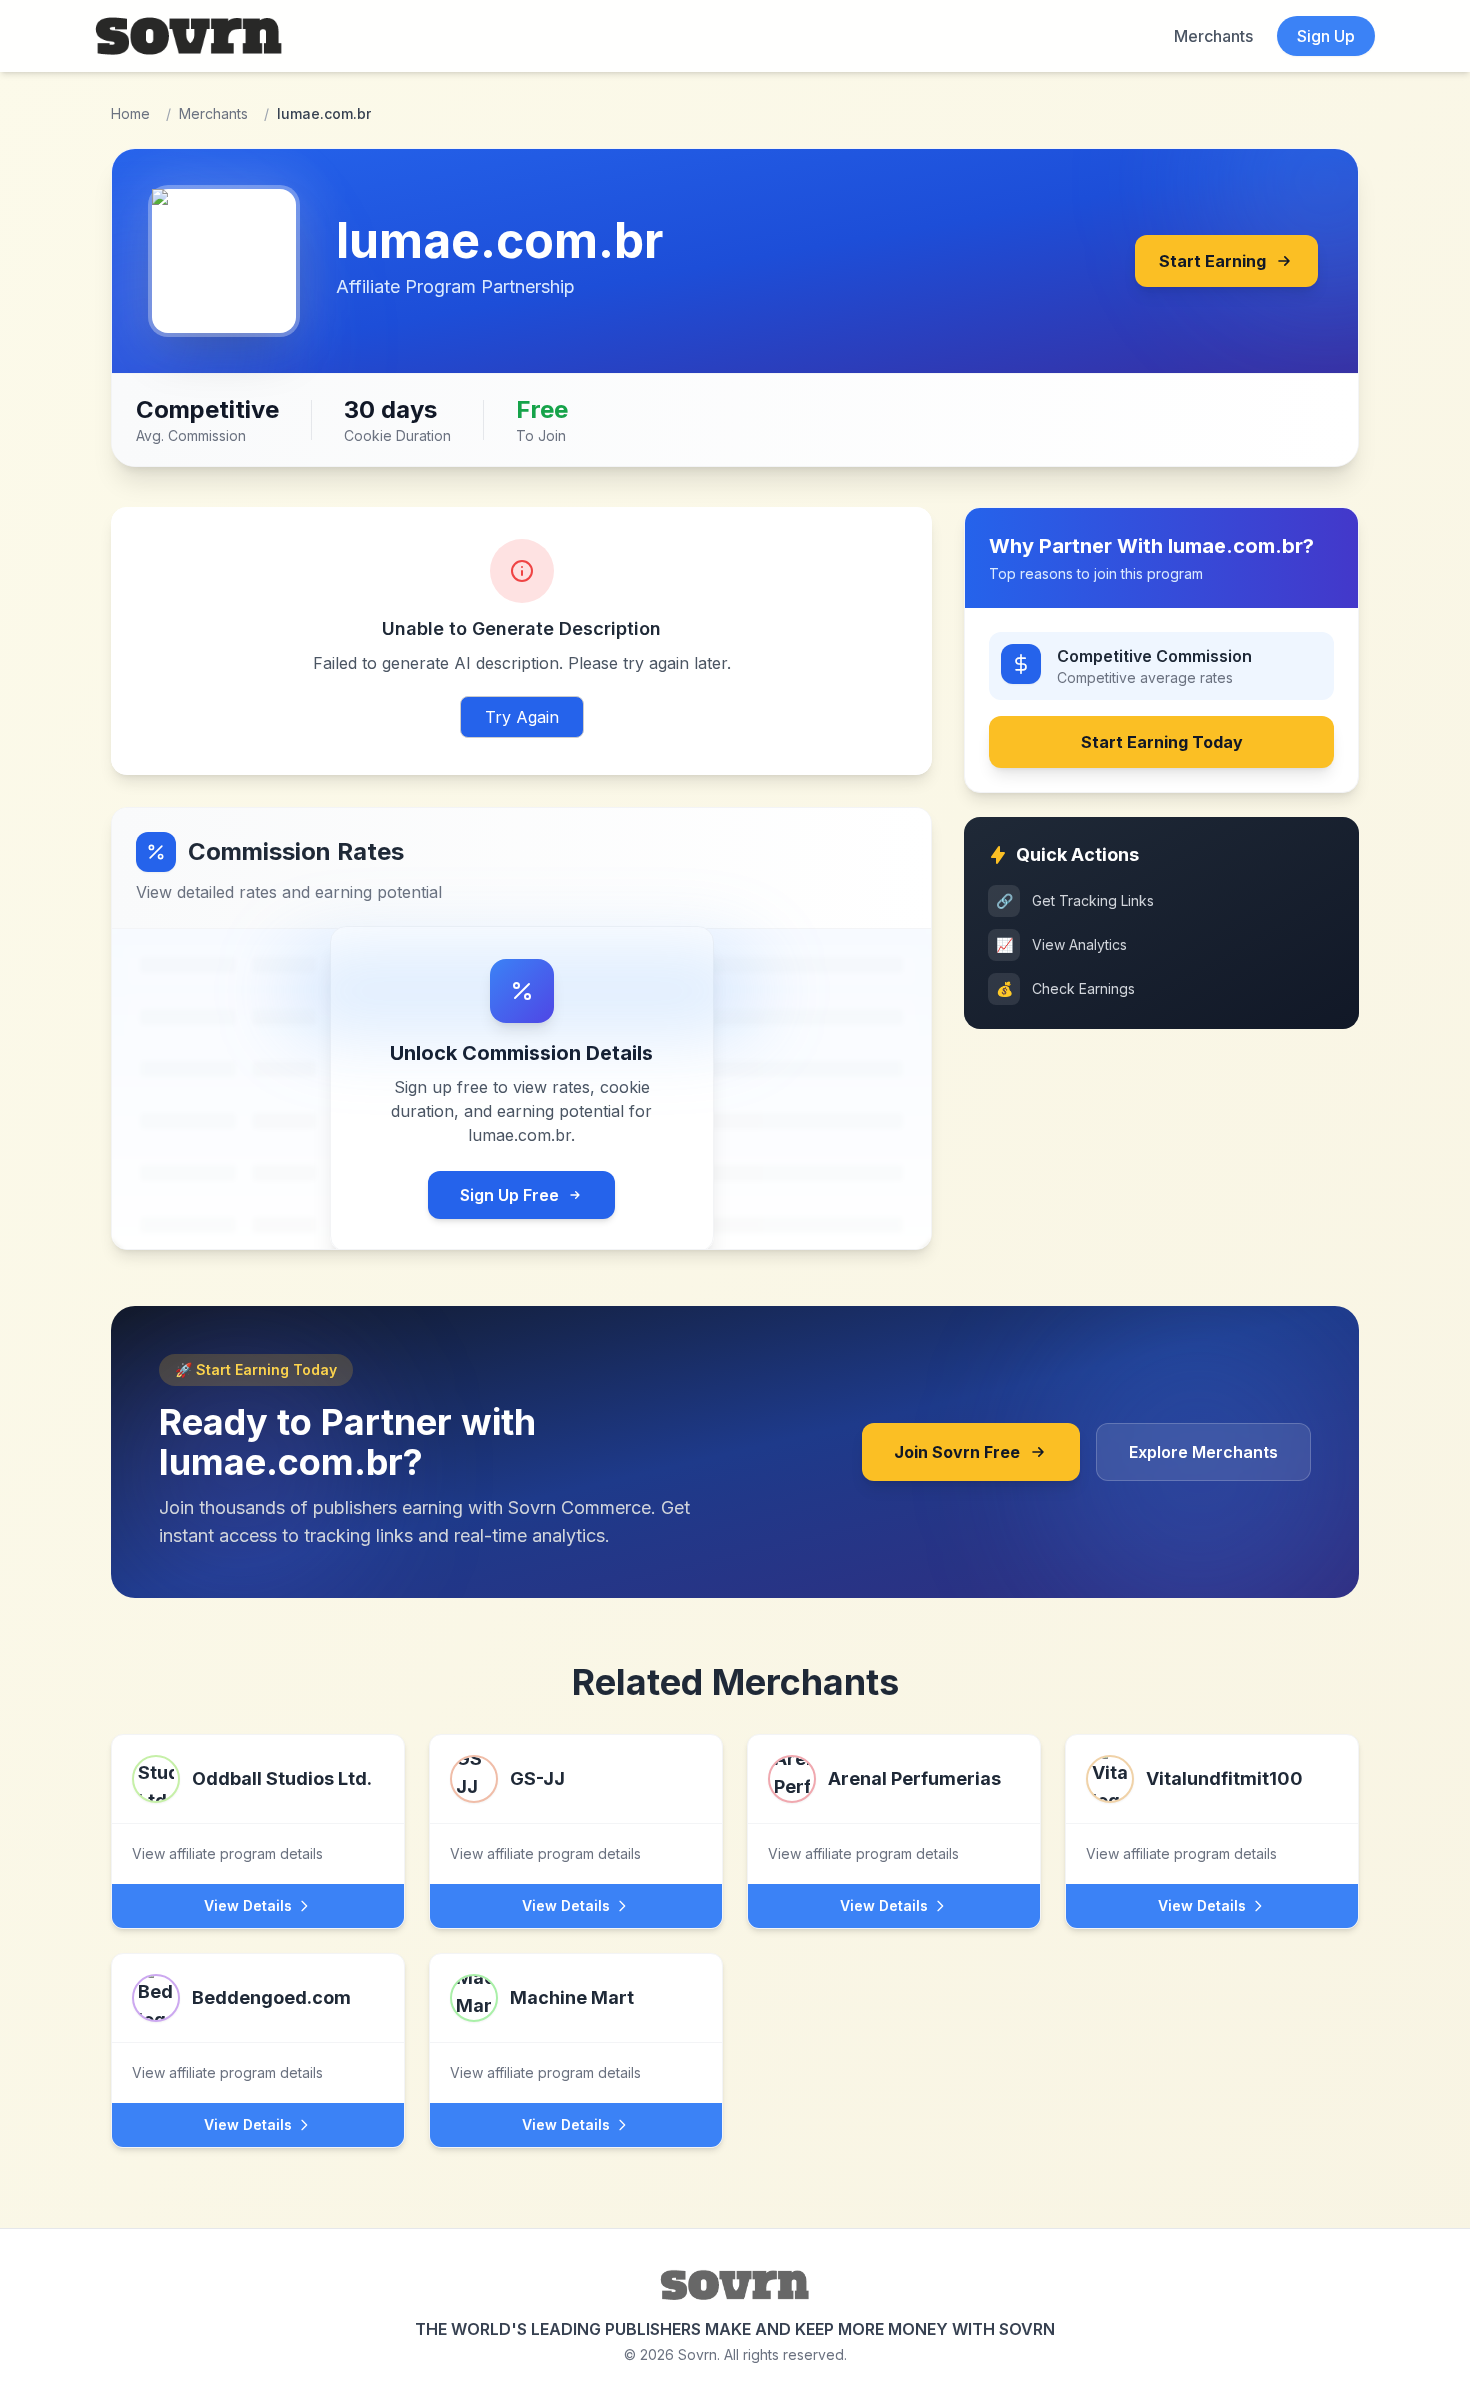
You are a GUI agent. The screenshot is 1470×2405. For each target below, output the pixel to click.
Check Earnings (1066, 988)
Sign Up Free (509, 1195)
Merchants (1213, 36)
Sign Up (1326, 36)
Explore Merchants (1203, 1452)
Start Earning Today (1162, 742)
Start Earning (1212, 261)
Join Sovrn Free (957, 1452)
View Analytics (1062, 944)
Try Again (522, 717)
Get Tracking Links (1075, 900)
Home (130, 113)
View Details (248, 1905)
